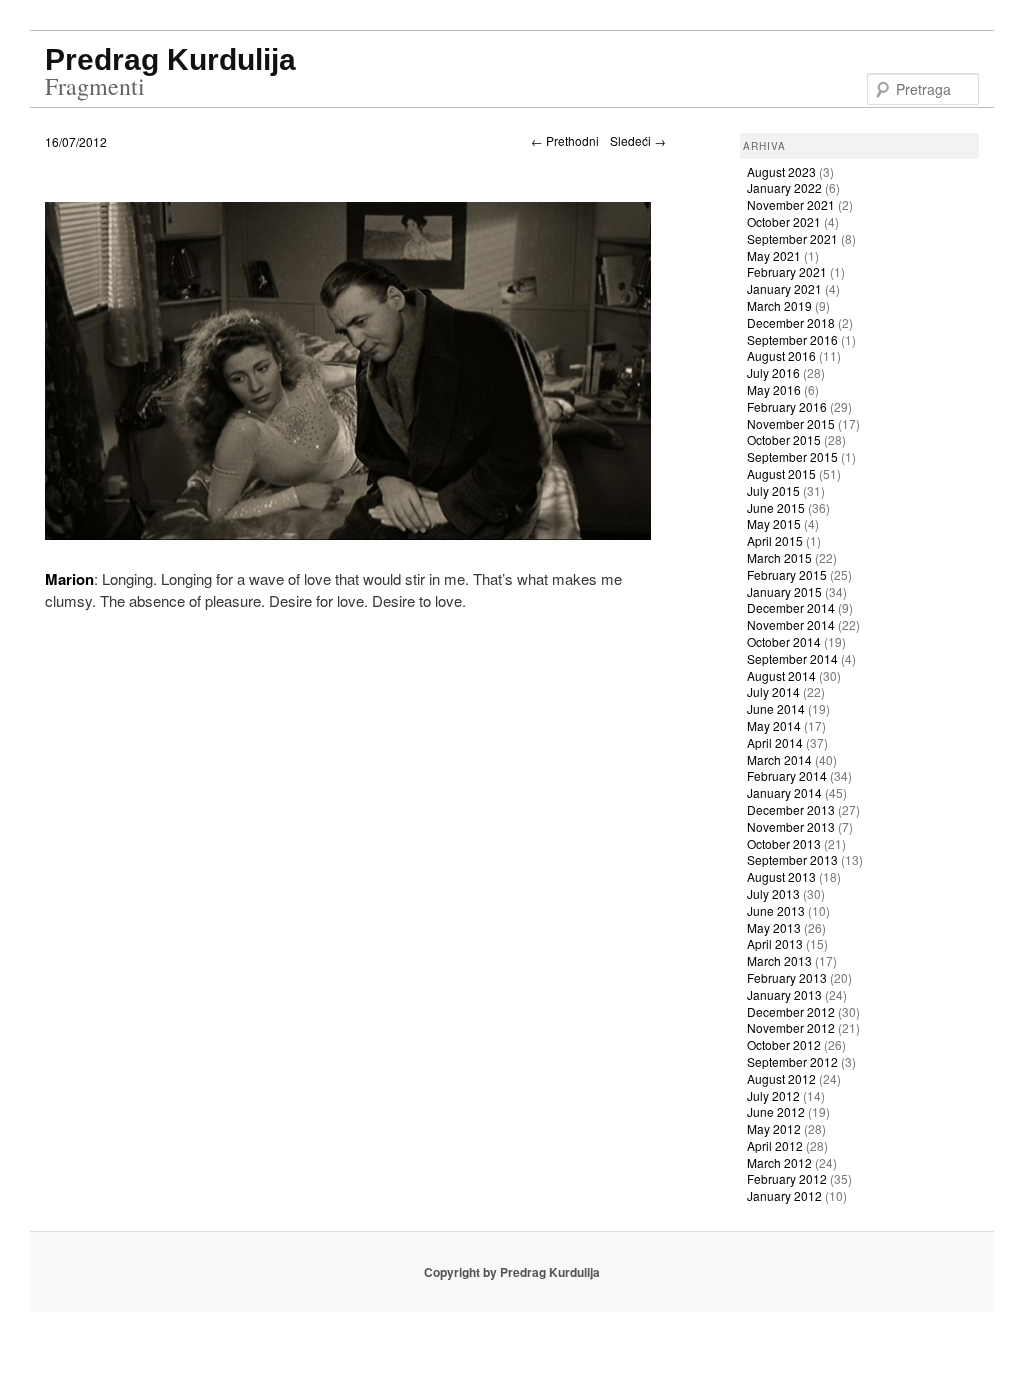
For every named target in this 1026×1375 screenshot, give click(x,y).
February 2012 (787, 1178)
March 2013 (779, 960)
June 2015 (776, 507)
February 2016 (787, 406)
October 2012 (784, 1044)
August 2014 (781, 675)
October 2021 (784, 221)
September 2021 (792, 238)
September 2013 (792, 859)
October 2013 (784, 843)
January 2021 (784, 288)
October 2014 (784, 641)
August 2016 (781, 355)
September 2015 (792, 456)
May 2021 (774, 255)
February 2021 (787, 271)
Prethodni (565, 140)
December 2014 (791, 607)
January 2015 (784, 591)
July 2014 (773, 691)
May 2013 (774, 927)
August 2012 (781, 1078)
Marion (69, 579)
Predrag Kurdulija (170, 59)
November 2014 (791, 624)
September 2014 (792, 658)
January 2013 (784, 994)
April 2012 (775, 1145)
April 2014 (775, 742)
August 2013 (781, 876)
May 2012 (774, 1128)
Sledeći (638, 140)
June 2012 (776, 1111)
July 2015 (773, 490)
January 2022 (784, 187)
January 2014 (784, 792)
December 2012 (791, 1011)
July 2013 (773, 893)
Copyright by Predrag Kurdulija (512, 1272)
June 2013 (776, 910)
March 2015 (779, 557)
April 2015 (775, 540)
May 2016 (774, 389)
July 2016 (773, 372)
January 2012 (784, 1195)
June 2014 (776, 708)
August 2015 (781, 473)
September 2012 (792, 1061)
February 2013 (787, 977)
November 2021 (791, 204)
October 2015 (784, 439)
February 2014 (787, 775)
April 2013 (775, 943)
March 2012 (779, 1162)
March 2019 (779, 305)
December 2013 (791, 809)
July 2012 (773, 1095)
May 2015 (774, 523)
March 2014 (779, 759)
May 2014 (774, 725)
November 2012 (791, 1027)
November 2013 (791, 826)
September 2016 (792, 339)
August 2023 (781, 171)
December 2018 (791, 322)
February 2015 (787, 574)
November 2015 (791, 423)
